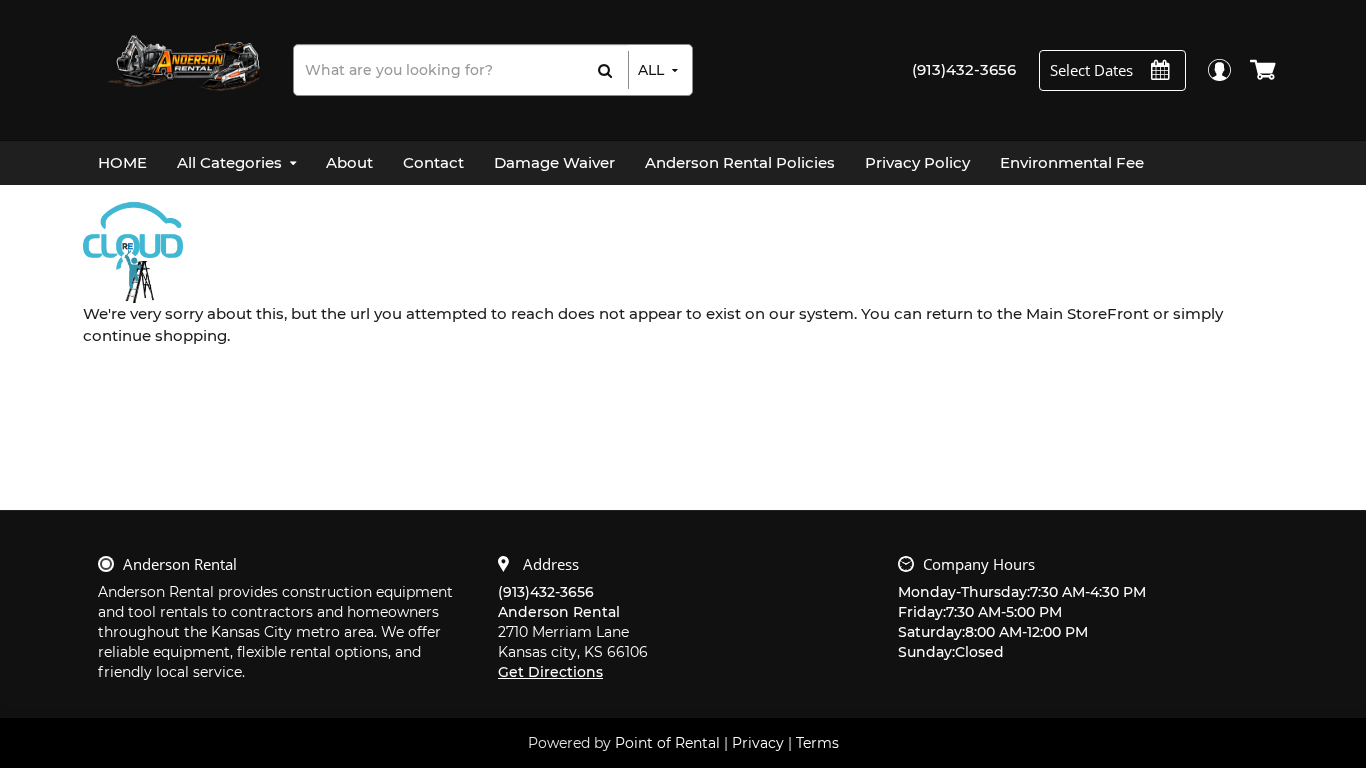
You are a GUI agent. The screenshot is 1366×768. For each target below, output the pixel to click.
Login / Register (1218, 69)
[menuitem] (122, 163)
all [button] (651, 70)
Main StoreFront (1087, 313)
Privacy (758, 743)
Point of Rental (667, 743)
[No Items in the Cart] (1264, 70)
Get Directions (550, 672)
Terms (817, 743)
